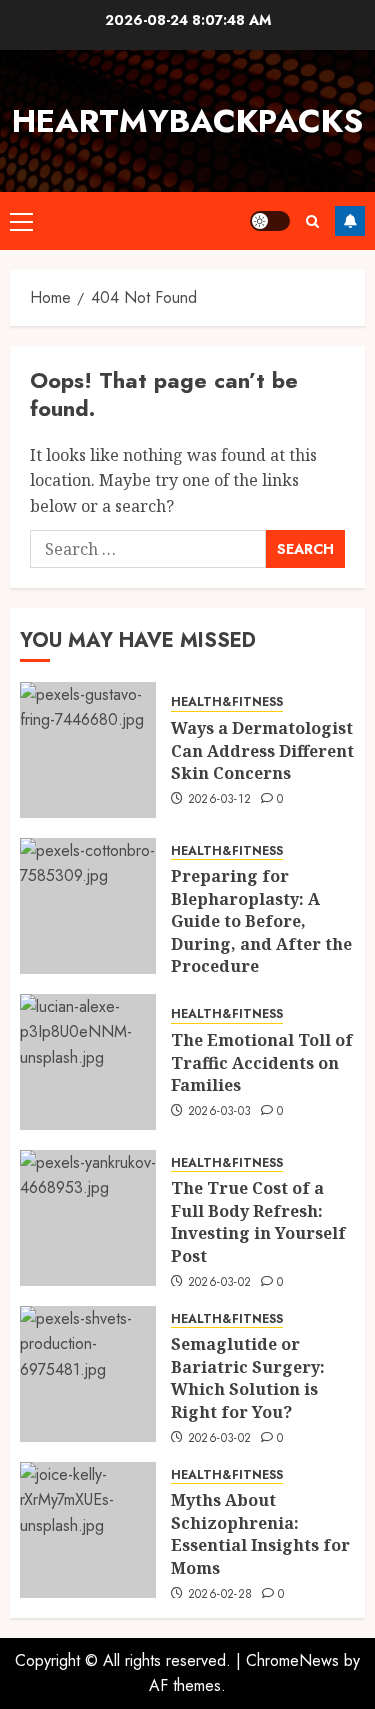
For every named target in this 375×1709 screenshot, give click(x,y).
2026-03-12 (220, 800)
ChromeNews (292, 1660)
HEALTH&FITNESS (227, 702)
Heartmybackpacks (187, 121)
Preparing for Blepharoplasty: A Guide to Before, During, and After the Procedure (261, 921)
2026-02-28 (220, 1595)
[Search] (312, 221)
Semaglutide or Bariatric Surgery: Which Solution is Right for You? (248, 1377)
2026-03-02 (220, 1283)
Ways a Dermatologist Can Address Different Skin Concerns (262, 750)
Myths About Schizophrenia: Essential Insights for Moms (260, 1533)
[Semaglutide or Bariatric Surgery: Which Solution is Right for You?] (88, 1374)
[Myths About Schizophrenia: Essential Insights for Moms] (88, 1530)
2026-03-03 (220, 1112)
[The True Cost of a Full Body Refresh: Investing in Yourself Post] (88, 1218)
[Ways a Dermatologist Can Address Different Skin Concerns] (88, 750)
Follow (350, 221)
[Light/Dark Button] (270, 221)
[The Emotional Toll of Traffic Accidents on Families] (88, 1062)
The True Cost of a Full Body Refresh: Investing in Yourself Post (258, 1221)
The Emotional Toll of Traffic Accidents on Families (262, 1062)
